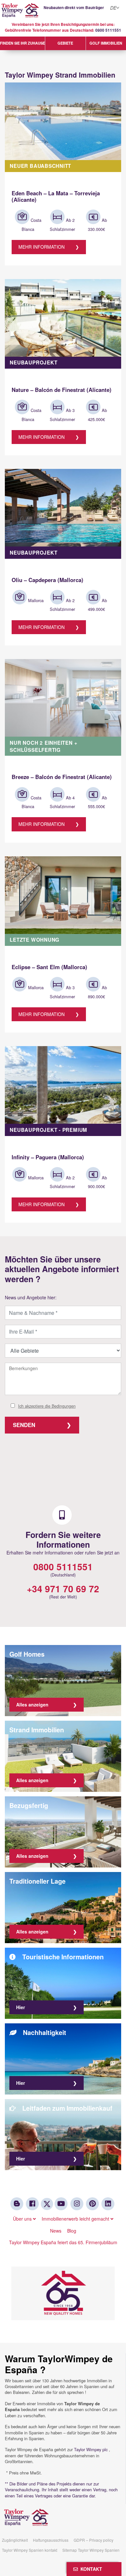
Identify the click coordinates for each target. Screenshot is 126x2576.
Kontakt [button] (90, 2569)
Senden (24, 1425)
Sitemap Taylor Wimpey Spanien (91, 2550)
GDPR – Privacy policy (94, 2540)
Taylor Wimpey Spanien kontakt (30, 2550)
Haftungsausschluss (51, 2540)
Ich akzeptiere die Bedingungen (47, 1406)
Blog (72, 2231)
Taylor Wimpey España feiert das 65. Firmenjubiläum (63, 2242)
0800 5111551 (108, 30)
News (56, 2231)
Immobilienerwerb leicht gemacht (76, 2219)
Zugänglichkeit (15, 2540)
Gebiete (65, 43)
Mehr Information (42, 247)
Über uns (23, 2219)
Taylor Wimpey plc (91, 2449)
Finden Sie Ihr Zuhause (22, 43)
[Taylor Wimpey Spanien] (63, 11)
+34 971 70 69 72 (63, 1589)
